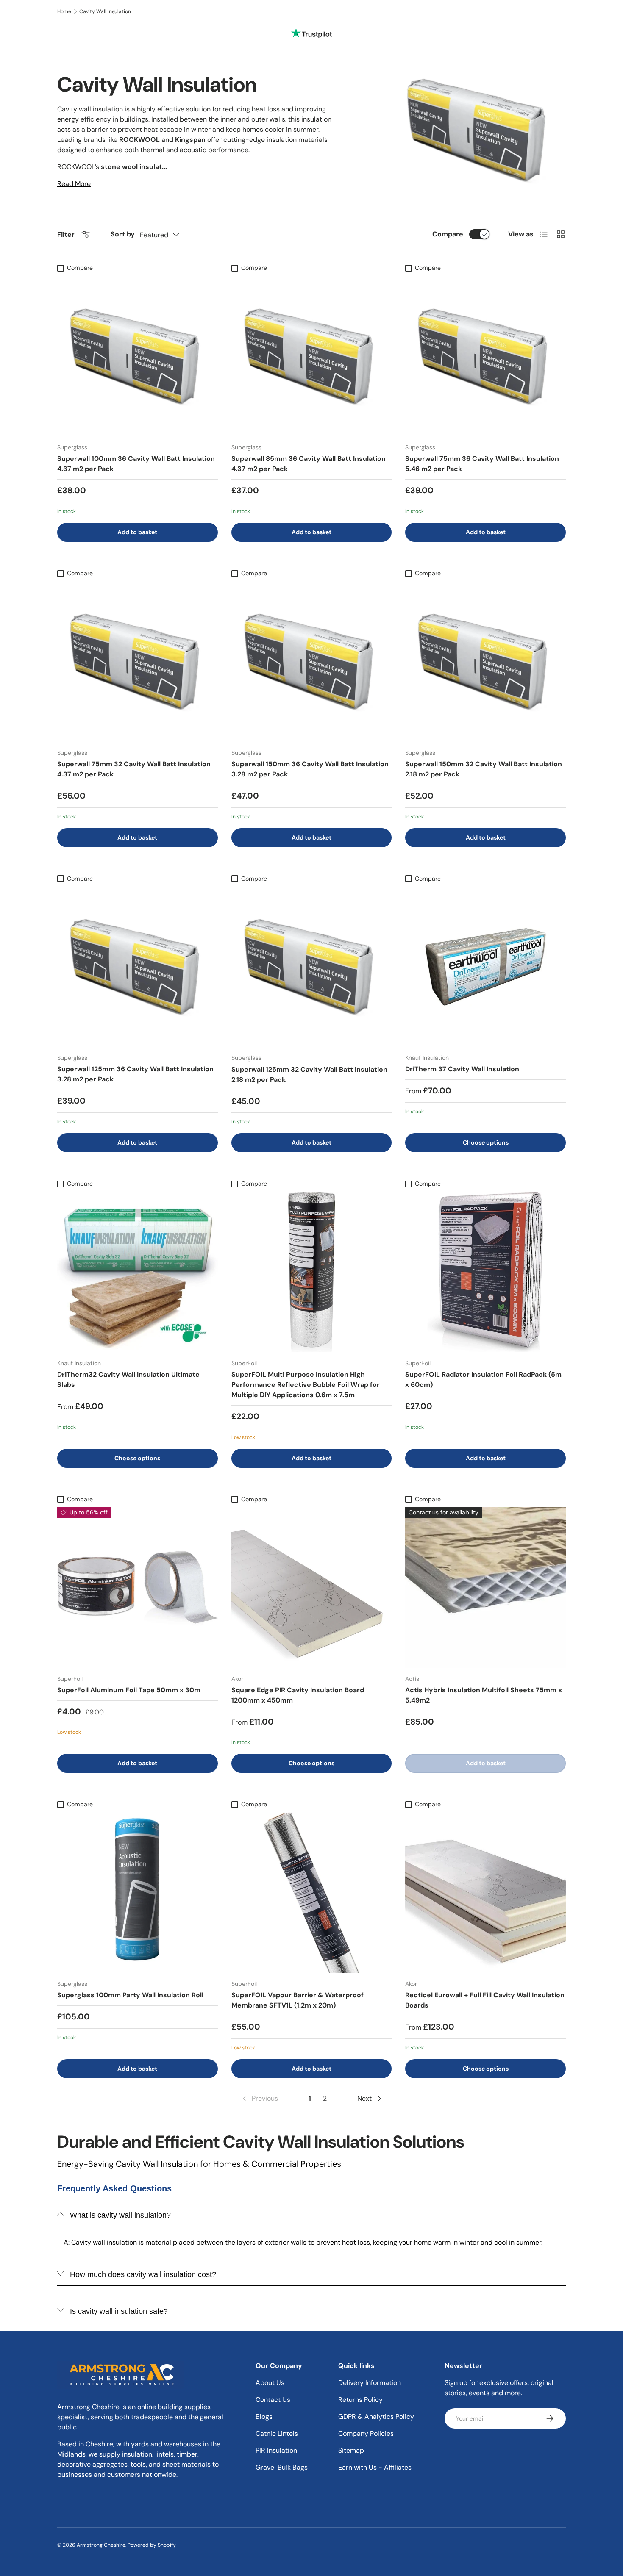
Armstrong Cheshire (101, 2545)
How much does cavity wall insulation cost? (143, 2274)
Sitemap (351, 2450)
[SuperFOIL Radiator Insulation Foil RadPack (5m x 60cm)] (485, 1272)
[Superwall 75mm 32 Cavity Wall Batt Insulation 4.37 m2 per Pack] (138, 661)
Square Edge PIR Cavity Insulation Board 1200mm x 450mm (298, 1695)
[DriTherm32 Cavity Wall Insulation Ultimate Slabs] (138, 1272)
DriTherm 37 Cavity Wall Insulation (462, 1069)
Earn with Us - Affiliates (375, 2467)
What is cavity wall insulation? (120, 2215)
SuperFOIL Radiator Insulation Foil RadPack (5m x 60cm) (483, 1380)
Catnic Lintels (277, 2433)
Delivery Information (370, 2383)
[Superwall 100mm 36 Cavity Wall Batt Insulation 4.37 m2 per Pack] (138, 356)
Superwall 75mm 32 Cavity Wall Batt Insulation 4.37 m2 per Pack (134, 769)
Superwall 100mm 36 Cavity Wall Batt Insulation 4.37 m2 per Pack (136, 464)
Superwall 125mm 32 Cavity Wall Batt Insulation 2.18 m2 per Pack (309, 1074)
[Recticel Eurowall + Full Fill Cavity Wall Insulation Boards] (485, 1892)
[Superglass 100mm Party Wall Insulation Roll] (138, 1892)
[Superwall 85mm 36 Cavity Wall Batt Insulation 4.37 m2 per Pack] (312, 356)
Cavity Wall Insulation (105, 11)
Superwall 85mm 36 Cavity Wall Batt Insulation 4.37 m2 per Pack (309, 464)
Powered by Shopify (152, 2545)
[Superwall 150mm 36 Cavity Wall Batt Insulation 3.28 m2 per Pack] (312, 661)
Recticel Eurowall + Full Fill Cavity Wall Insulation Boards (485, 2000)
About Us (270, 2383)
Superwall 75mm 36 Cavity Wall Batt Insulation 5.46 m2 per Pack (482, 464)
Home (64, 11)
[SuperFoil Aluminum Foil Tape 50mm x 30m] (138, 1587)
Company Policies (366, 2433)
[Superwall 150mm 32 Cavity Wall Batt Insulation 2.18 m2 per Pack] (485, 661)
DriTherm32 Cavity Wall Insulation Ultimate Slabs (128, 1380)
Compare (448, 234)
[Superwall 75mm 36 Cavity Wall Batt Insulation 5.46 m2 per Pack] (485, 356)
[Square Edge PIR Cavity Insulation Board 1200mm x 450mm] (312, 1587)
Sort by (123, 234)
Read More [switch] (74, 184)
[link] (259, 2099)
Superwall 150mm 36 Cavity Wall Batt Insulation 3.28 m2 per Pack (310, 769)
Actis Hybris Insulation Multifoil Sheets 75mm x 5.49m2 (484, 1695)
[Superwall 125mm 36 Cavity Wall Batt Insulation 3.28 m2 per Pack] (138, 967)
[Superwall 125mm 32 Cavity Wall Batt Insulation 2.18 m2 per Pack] (312, 967)
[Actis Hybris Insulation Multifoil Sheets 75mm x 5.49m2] (485, 1587)
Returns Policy (360, 2400)
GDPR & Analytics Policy (376, 2417)
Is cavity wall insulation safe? (119, 2311)
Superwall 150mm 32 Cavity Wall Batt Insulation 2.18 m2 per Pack (484, 769)
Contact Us (273, 2400)
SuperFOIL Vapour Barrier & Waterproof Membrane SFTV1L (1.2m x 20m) (298, 2000)
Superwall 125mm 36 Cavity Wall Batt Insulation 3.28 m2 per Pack (135, 1074)
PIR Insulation (276, 2450)
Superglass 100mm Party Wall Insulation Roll (130, 1995)
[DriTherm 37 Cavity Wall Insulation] (485, 967)
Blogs (264, 2417)
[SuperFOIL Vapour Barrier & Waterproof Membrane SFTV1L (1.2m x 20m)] (312, 1892)
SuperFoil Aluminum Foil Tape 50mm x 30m (129, 1690)
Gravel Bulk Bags (282, 2467)
